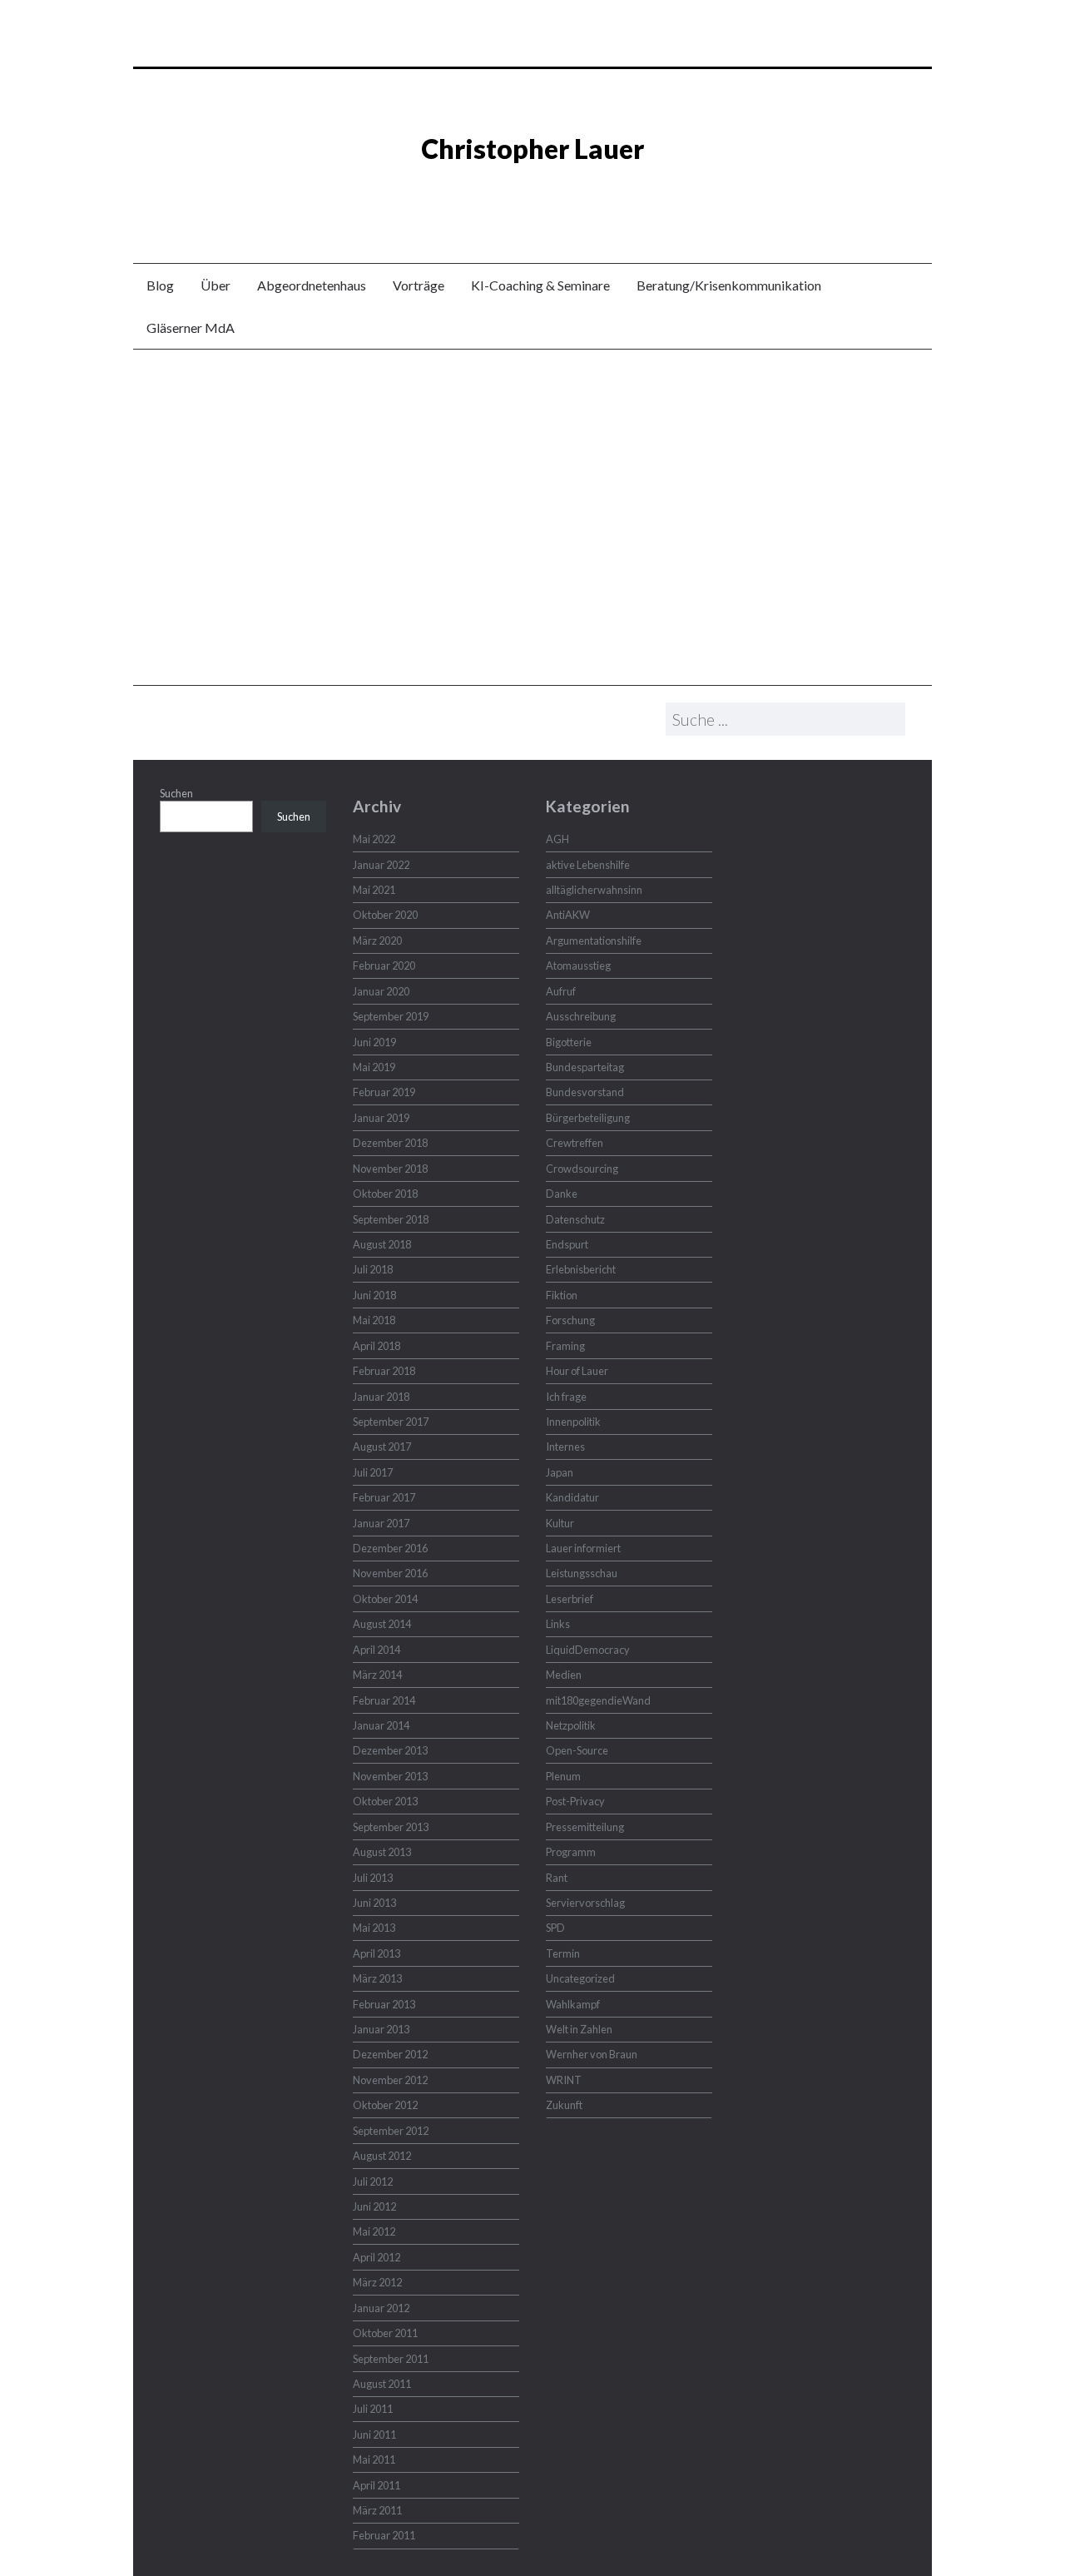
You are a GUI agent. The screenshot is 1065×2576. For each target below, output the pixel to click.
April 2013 (376, 1953)
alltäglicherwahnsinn (594, 890)
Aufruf (561, 991)
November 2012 (390, 2080)
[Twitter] (520, 194)
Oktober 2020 (385, 915)
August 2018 (382, 1244)
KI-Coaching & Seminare (540, 285)
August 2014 (382, 1624)
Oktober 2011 (385, 2333)
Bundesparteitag (585, 1067)
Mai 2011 (374, 2459)
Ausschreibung (581, 1016)
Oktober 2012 (385, 2105)
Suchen (176, 793)
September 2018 (391, 1219)
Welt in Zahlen (579, 2029)
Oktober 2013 (385, 1801)
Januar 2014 (381, 1725)
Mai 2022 (374, 839)
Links (558, 1624)
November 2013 (390, 1776)
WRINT (564, 2080)
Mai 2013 (374, 1928)
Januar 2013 (381, 2029)
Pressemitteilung (585, 1827)
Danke (562, 1194)
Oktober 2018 (385, 1194)
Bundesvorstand (585, 1092)
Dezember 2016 (390, 1548)
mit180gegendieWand (598, 1700)
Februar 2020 (384, 965)
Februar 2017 (384, 1497)
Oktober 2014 (385, 1599)
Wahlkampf (573, 2004)
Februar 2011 (384, 2535)
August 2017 (382, 1447)
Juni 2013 (374, 1903)
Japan (560, 1472)
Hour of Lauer (577, 1371)
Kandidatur (572, 1497)
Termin (563, 1953)
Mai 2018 (374, 1320)
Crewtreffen (575, 1143)
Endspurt (567, 1244)
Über (215, 285)
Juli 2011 (373, 2409)
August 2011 (382, 2384)
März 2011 (377, 2510)
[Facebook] (545, 194)
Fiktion (562, 1295)
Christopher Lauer (532, 149)
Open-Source (577, 1750)
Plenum (563, 1776)
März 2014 (377, 1675)
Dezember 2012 (390, 2054)
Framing (565, 1346)
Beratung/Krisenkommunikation (729, 285)
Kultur (560, 1523)
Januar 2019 (381, 1118)
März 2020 (377, 941)
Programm (571, 1852)
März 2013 (377, 1978)
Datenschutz (575, 1219)
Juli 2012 (373, 2181)
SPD (555, 1928)
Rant (557, 1878)
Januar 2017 (381, 1523)
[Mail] (570, 194)
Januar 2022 (381, 865)
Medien (564, 1675)
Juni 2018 (374, 1295)
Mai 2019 (374, 1067)
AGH (557, 839)
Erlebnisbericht (581, 1269)
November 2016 (390, 1573)
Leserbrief (570, 1599)
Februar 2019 (384, 1092)
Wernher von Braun (592, 2054)
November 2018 (390, 1169)
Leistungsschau (582, 1573)
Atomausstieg (578, 965)
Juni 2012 (374, 2206)
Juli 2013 (373, 1878)
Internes (565, 1447)
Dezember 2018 (390, 1143)
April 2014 (376, 1650)
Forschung (570, 1320)
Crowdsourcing (582, 1169)
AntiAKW (568, 915)
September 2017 (391, 1422)
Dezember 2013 (390, 1750)
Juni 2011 (374, 2435)
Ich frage (566, 1397)
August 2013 (382, 1852)
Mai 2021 (374, 890)
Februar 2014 (384, 1700)
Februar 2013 (384, 2004)
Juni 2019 (374, 1042)
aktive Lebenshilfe (588, 865)
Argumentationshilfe (594, 941)
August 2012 (382, 2156)
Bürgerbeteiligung (588, 1118)
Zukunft (564, 2105)
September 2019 (391, 1016)
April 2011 (376, 2485)
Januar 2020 (381, 991)
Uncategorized (580, 1978)
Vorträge (419, 285)
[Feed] (495, 194)
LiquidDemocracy (588, 1650)
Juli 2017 (373, 1472)
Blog (160, 285)
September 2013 (391, 1827)
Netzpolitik (571, 1725)
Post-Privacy (575, 1801)
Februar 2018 (384, 1371)
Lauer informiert (583, 1548)
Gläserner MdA (191, 328)
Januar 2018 (381, 1397)
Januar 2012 (381, 2308)
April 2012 (376, 2257)
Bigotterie (569, 1042)
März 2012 (377, 2282)
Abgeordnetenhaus (312, 285)
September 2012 (391, 2131)
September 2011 (391, 2359)
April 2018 (376, 1346)
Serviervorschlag (585, 1903)
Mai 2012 (374, 2231)
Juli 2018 (373, 1269)
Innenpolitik (573, 1422)
